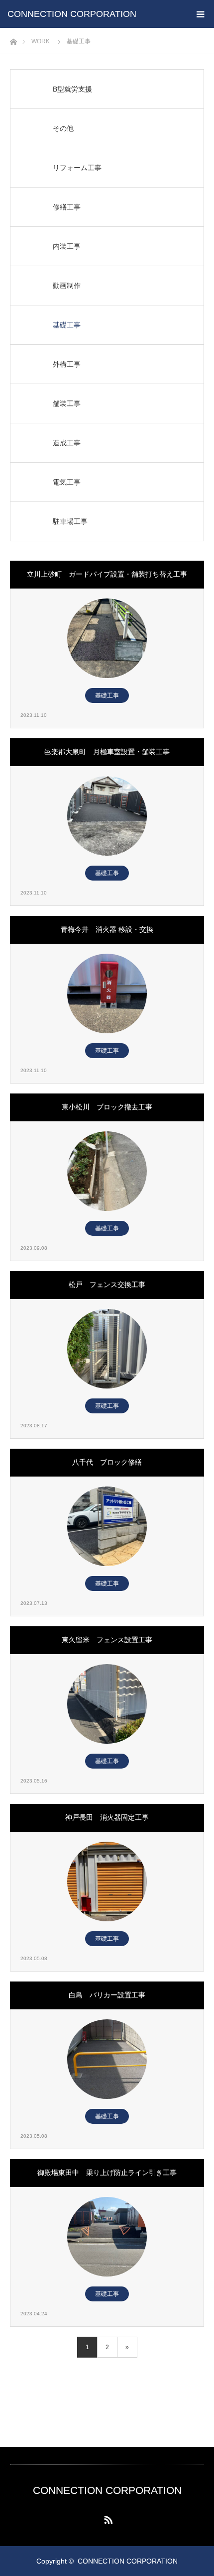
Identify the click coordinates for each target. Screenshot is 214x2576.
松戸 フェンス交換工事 (107, 1285)
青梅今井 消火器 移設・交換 (107, 929)
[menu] (200, 14)
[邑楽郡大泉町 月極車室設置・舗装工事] (107, 816)
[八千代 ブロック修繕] (107, 1526)
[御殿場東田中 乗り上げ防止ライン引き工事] (107, 2237)
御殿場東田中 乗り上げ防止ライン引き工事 (107, 2173)
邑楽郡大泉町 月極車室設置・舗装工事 (107, 752)
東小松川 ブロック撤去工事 (107, 1107)
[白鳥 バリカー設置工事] (107, 2059)
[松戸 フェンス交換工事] (107, 1349)
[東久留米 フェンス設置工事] (107, 1704)
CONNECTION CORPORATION (72, 14)
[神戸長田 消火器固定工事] (107, 1882)
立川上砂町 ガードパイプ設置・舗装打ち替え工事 (107, 574)
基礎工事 (107, 695)
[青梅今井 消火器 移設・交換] (107, 993)
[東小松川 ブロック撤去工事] (107, 1171)
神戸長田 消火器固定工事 (107, 1817)
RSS (107, 2518)
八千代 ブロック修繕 (107, 1462)
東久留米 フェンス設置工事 (107, 1640)
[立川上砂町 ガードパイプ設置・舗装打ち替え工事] (107, 638)
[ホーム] (13, 39)
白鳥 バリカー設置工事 (107, 1995)
